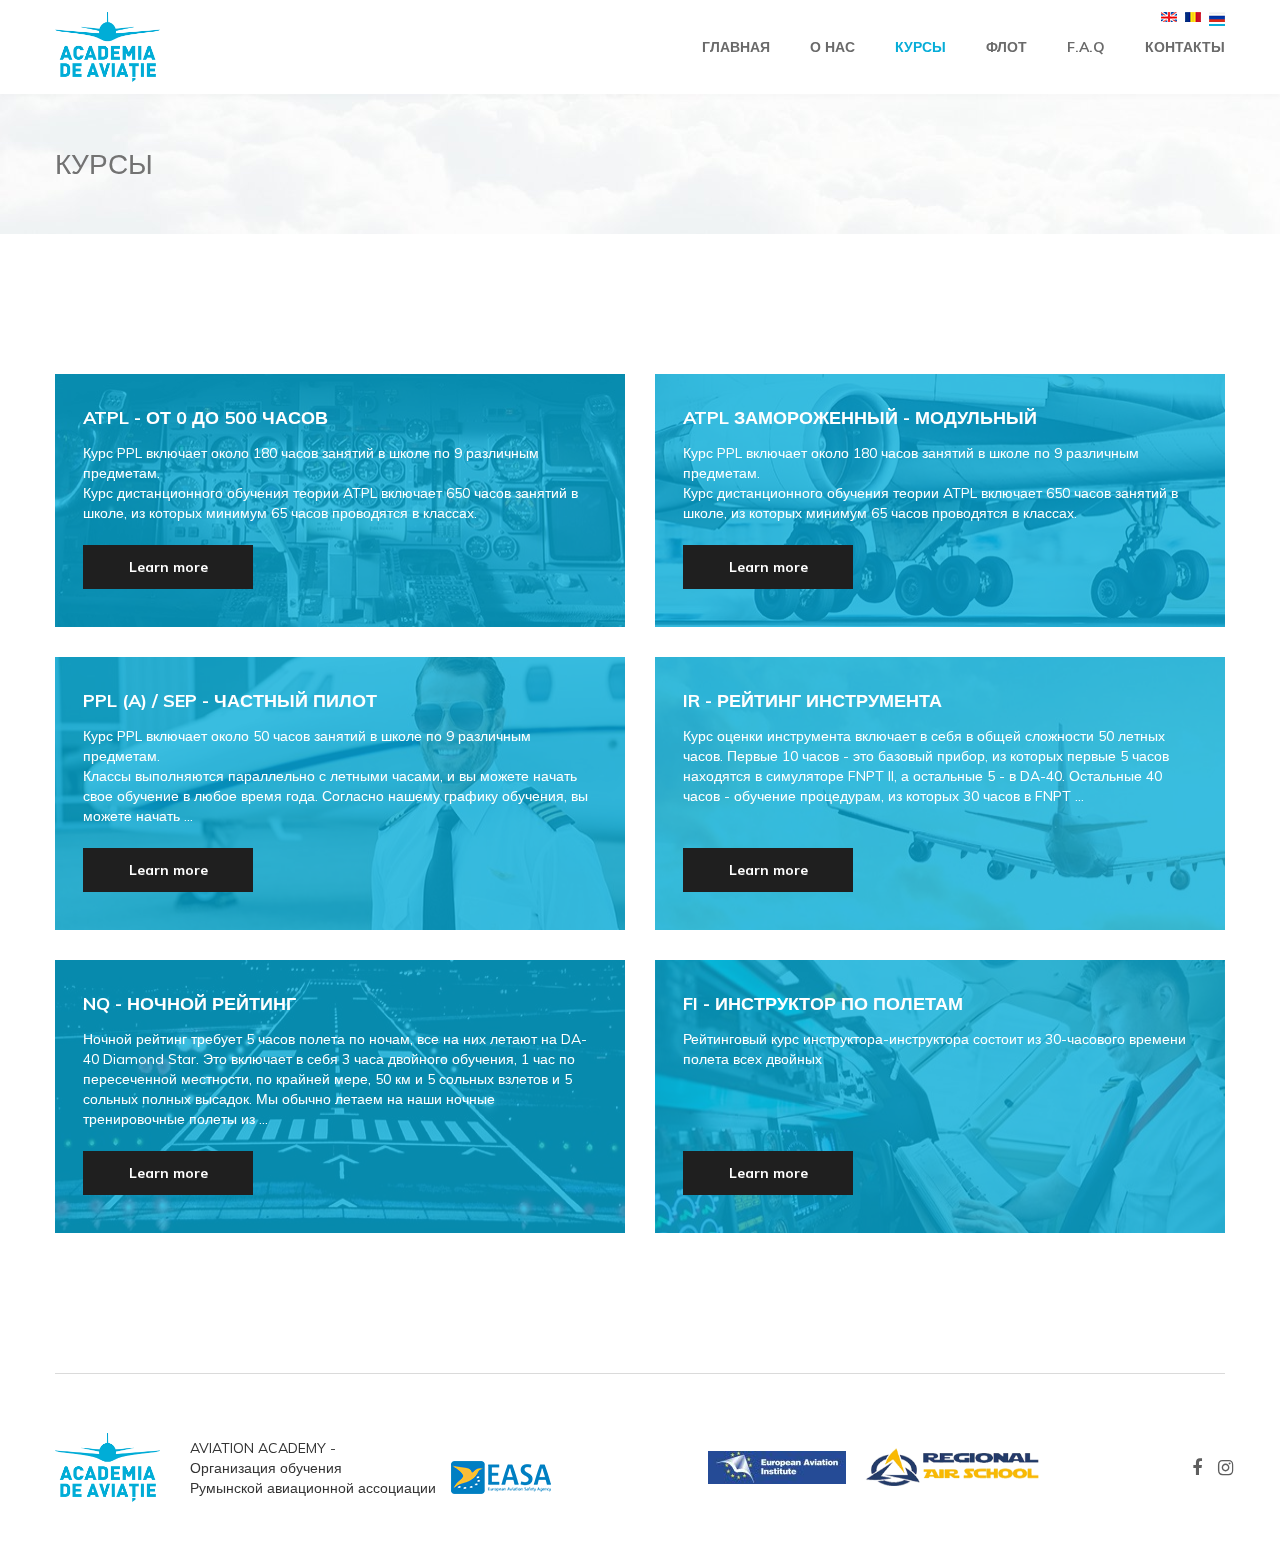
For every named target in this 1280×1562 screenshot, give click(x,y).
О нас (832, 47)
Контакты (1185, 47)
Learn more (168, 567)
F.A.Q (1086, 47)
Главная (736, 47)
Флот (1006, 47)
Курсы (920, 47)
